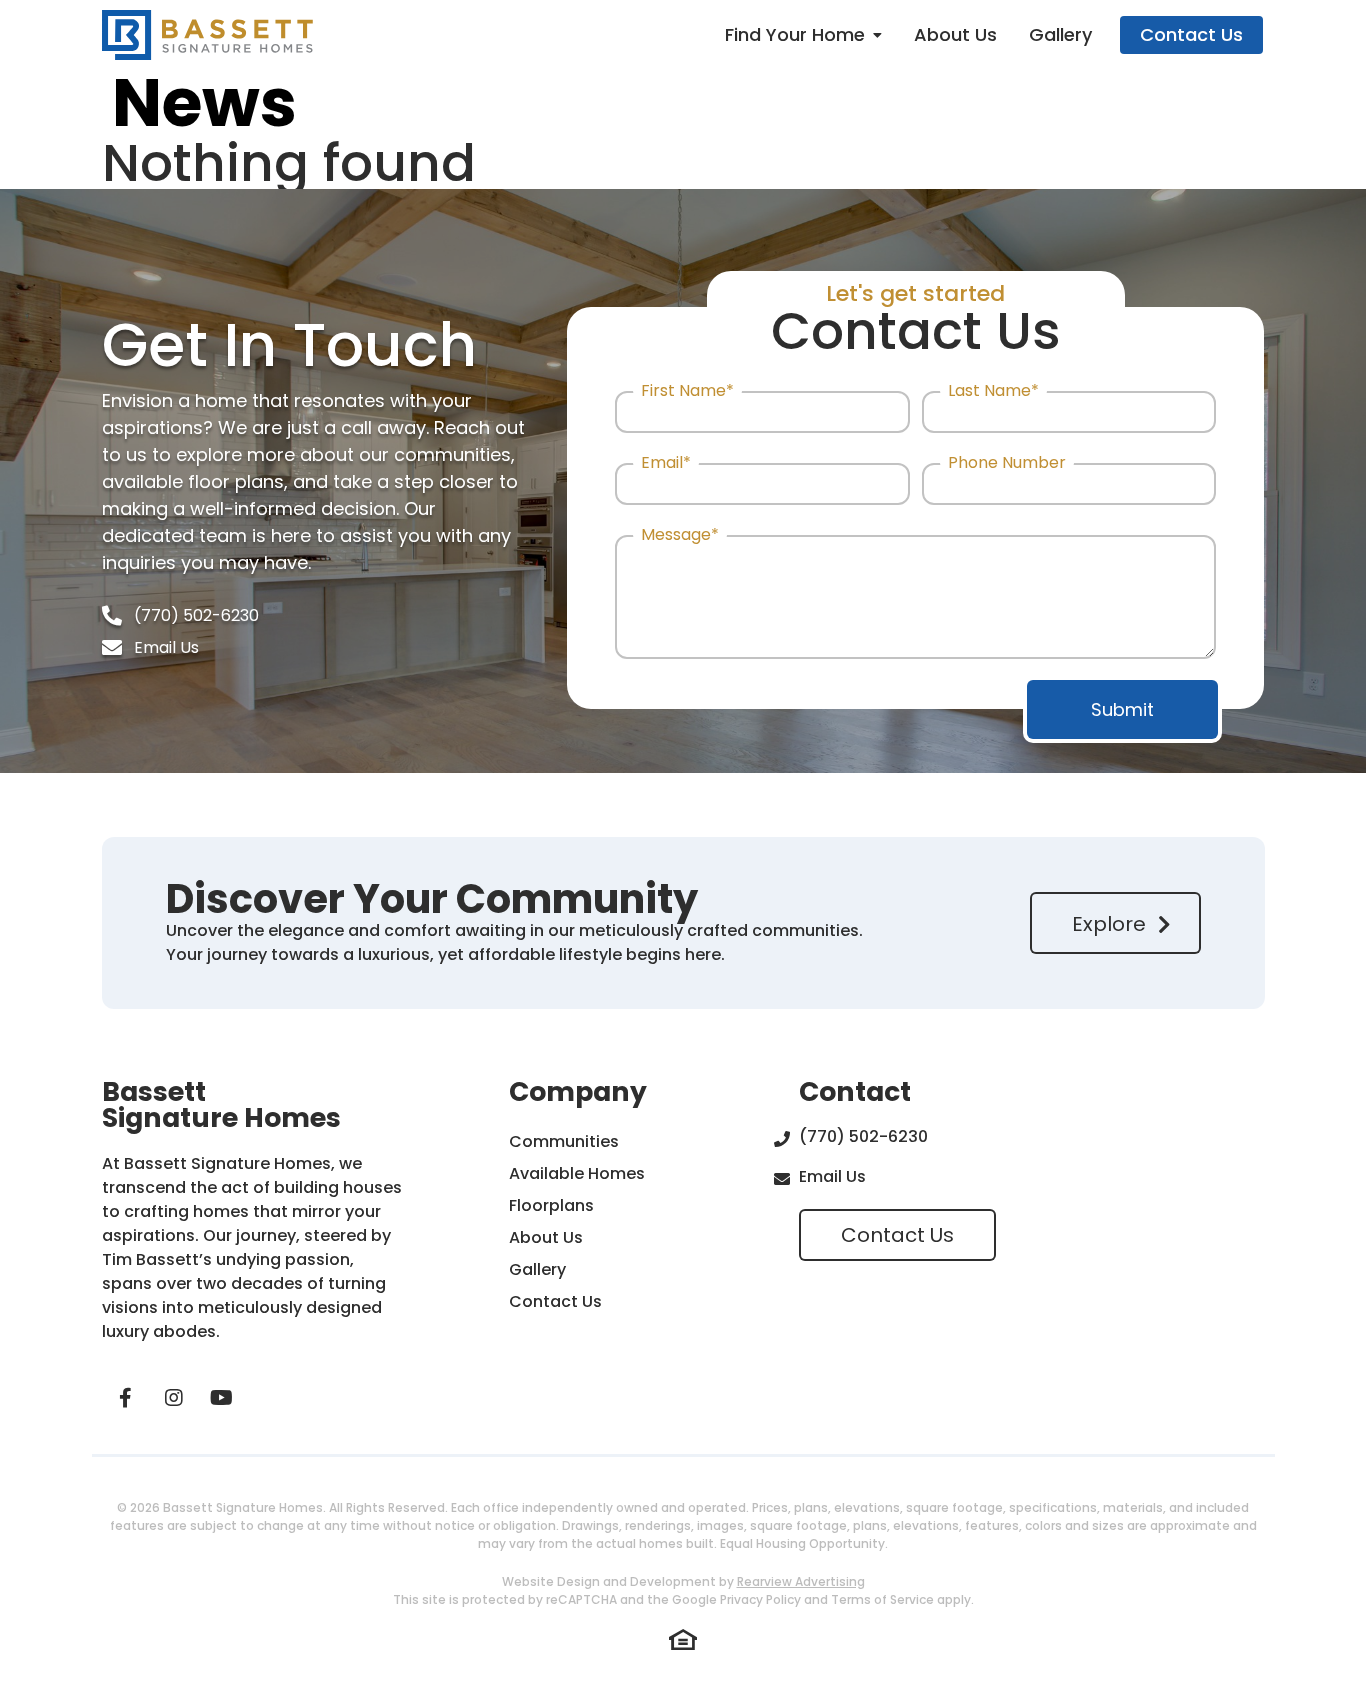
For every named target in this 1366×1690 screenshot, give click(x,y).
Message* (680, 535)
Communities (564, 1141)
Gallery (1060, 34)
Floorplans (551, 1205)
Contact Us (1191, 34)
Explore (1109, 924)
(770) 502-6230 (196, 615)
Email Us (166, 647)
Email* (666, 463)
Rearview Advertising (801, 1581)
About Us (955, 34)
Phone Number (1007, 463)
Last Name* (993, 391)
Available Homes (577, 1173)
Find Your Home (795, 34)
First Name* (687, 391)
